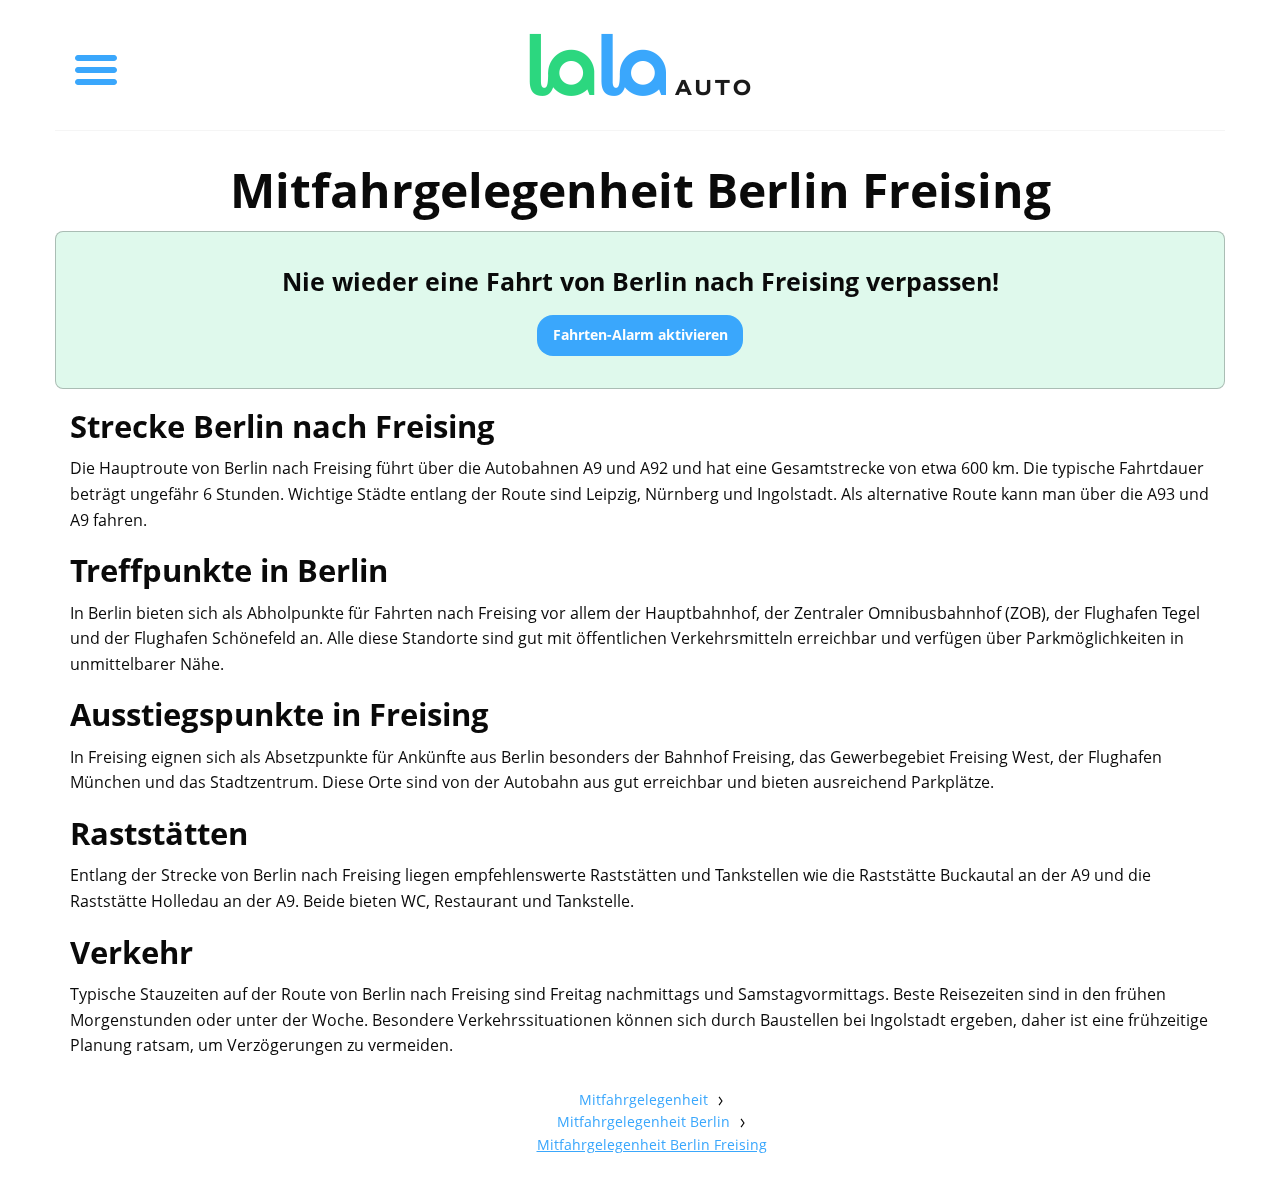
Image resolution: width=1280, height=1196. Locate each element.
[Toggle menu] (96, 65)
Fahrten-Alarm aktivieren (640, 334)
